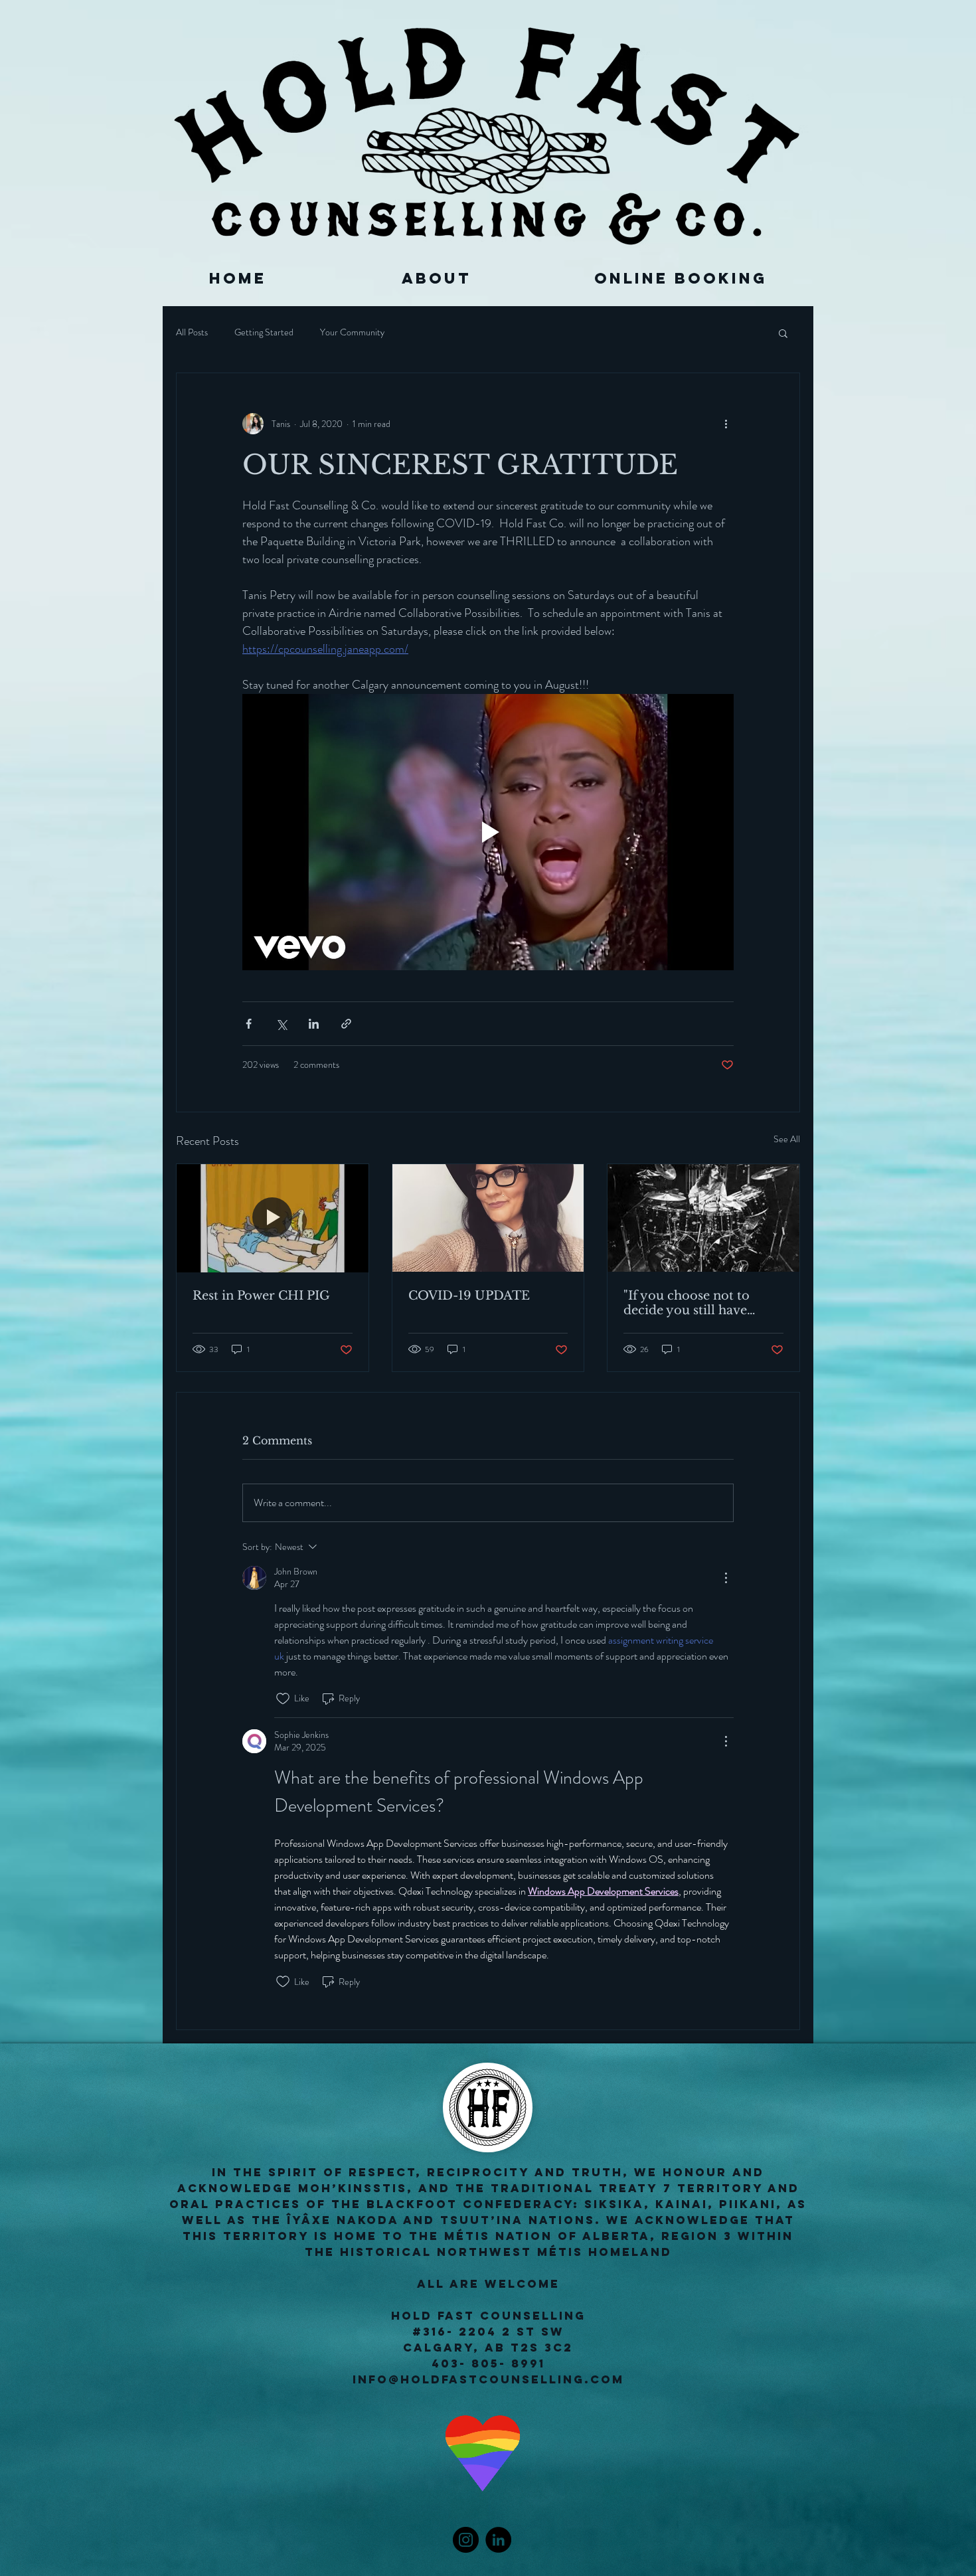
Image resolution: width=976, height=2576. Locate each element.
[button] (783, 333)
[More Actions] (726, 1578)
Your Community (352, 332)
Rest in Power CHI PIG (261, 1296)
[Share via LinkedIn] (314, 1024)
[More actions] (726, 424)
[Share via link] (346, 1024)
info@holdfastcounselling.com (488, 2379)
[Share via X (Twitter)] (281, 1024)
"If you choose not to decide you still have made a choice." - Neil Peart (689, 1303)
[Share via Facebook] (249, 1024)
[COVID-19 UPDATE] (488, 1218)
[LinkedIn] (498, 2540)
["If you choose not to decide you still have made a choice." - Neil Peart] (703, 1218)
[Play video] (488, 832)
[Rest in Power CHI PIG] (273, 1218)
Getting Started (264, 332)
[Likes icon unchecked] (283, 1699)
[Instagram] (466, 2540)
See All (787, 1139)
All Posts (192, 332)
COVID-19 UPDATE (469, 1296)
